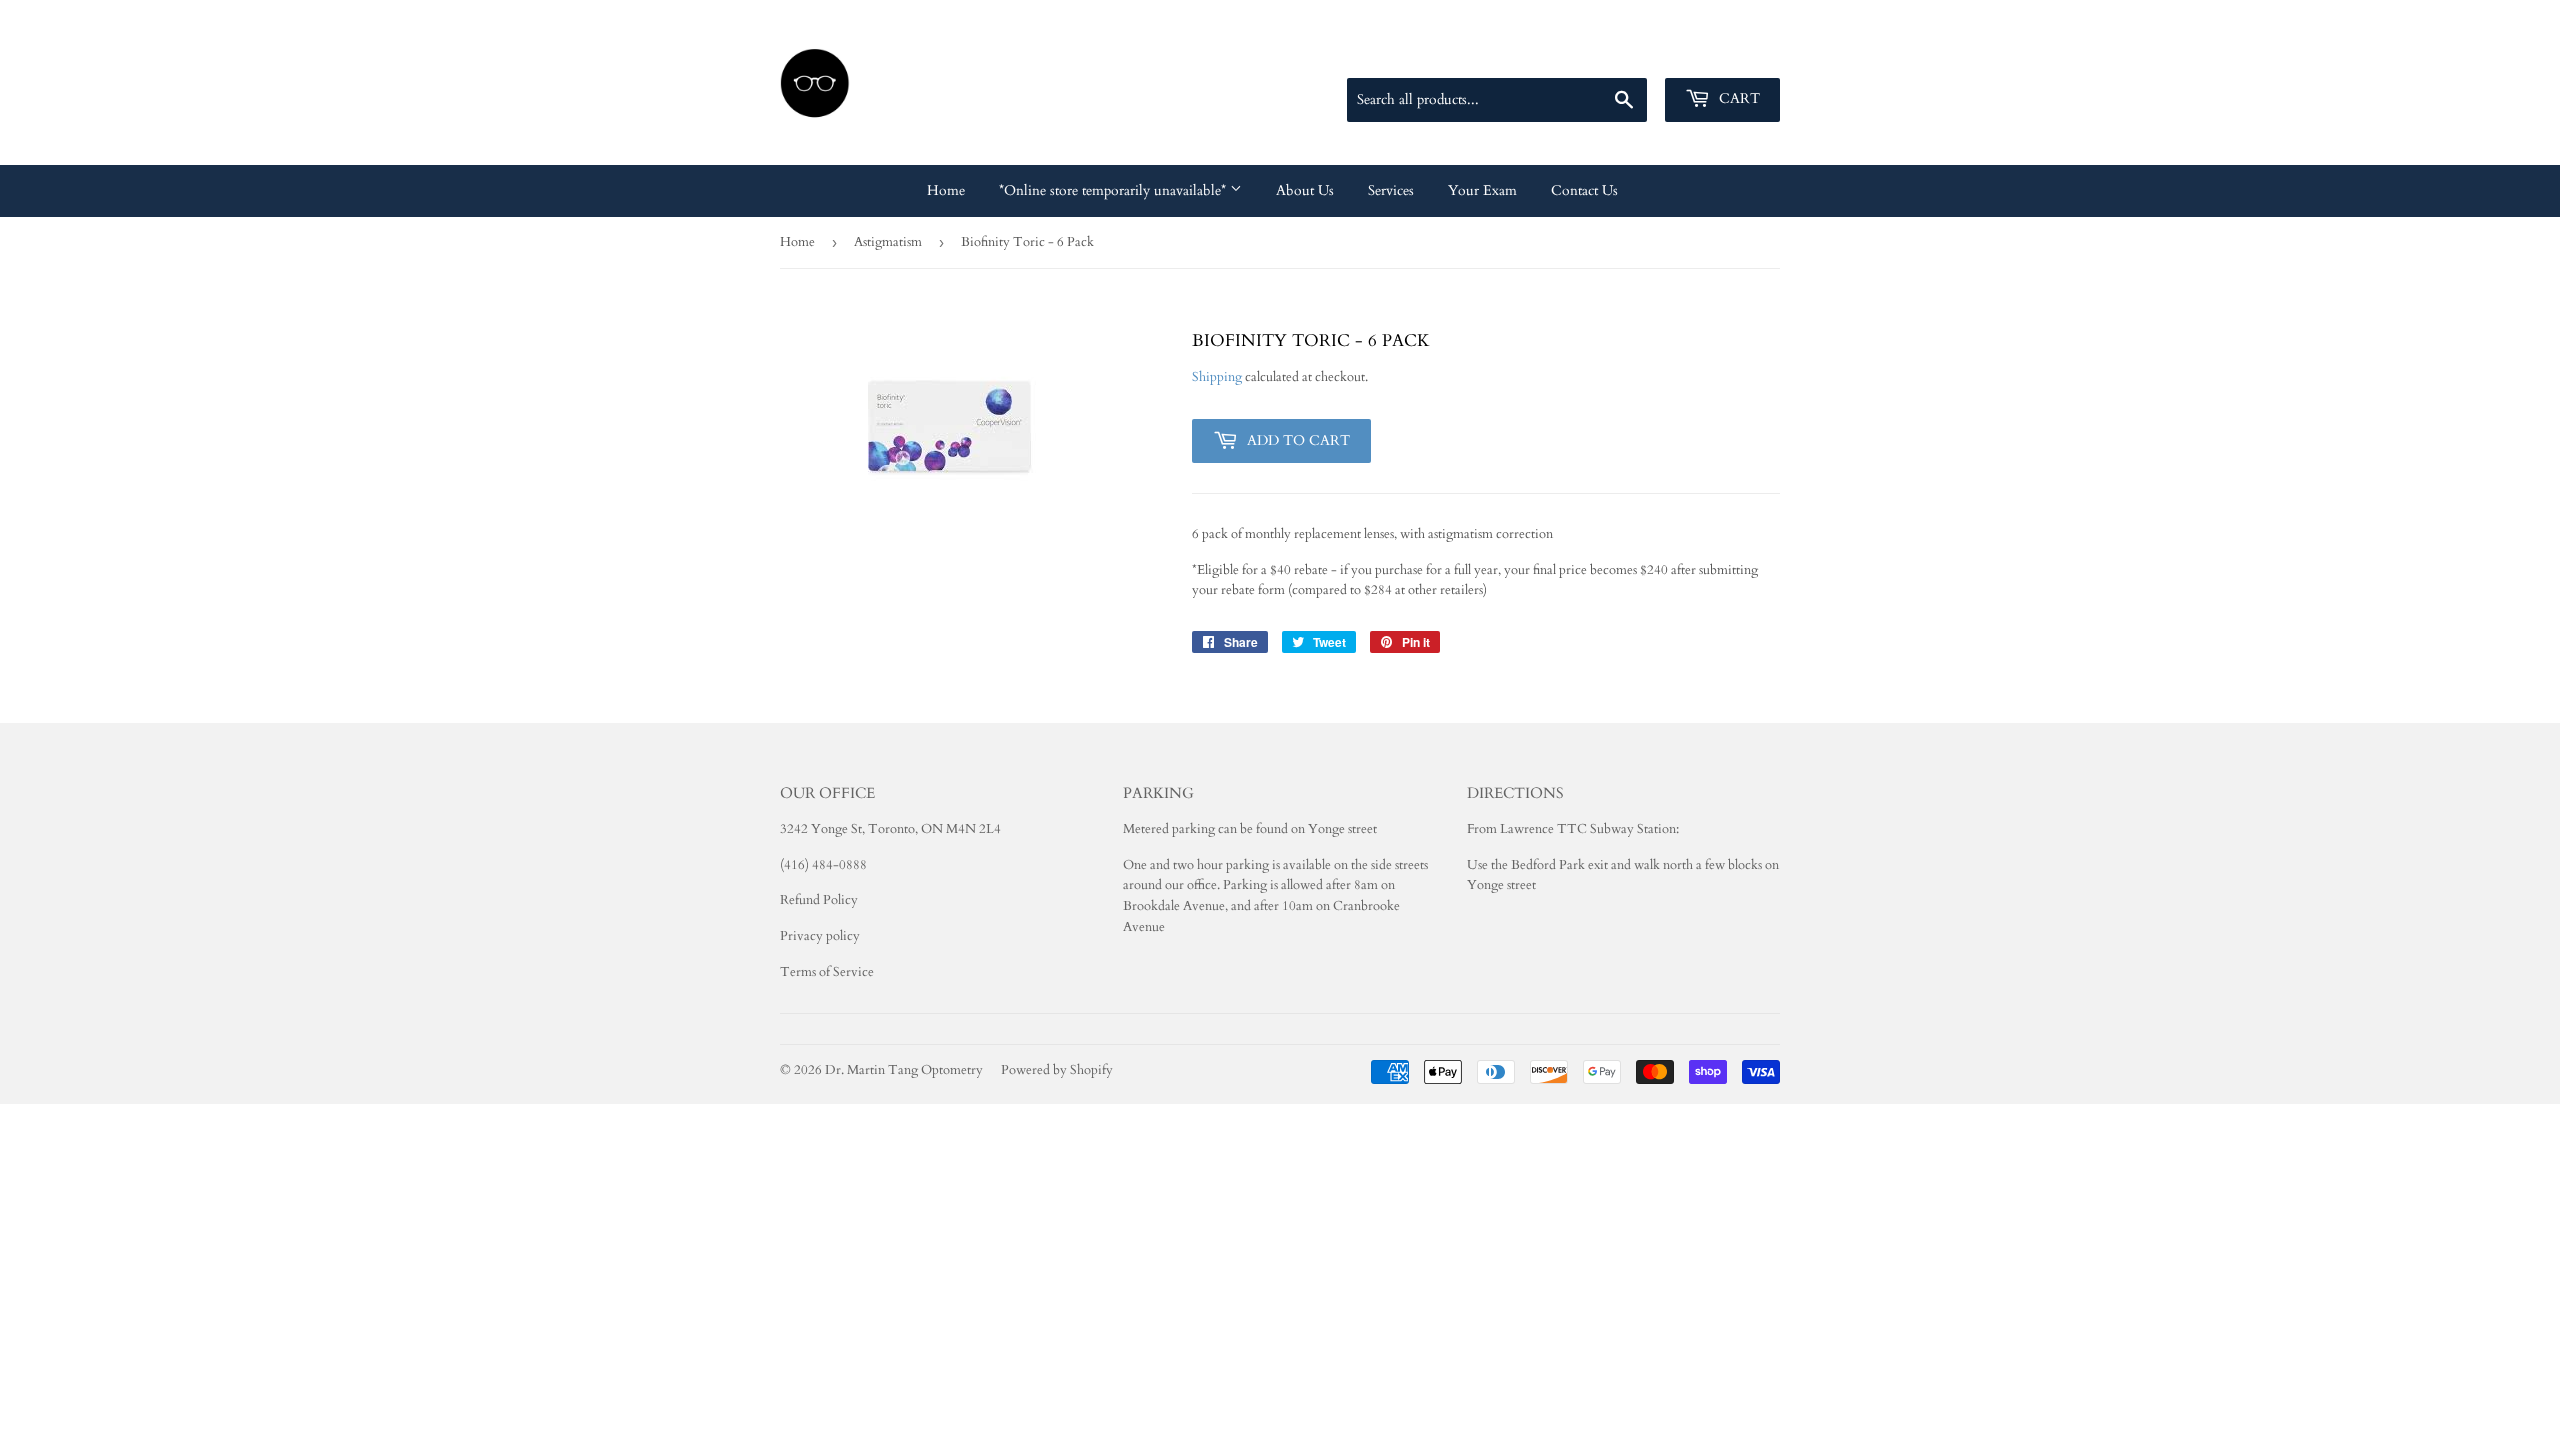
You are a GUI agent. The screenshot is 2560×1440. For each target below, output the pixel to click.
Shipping (1217, 377)
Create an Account (1731, 53)
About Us (1305, 190)
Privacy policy (820, 936)
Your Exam (1482, 190)
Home (946, 190)
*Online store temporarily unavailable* (1114, 190)
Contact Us (1584, 190)
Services (1391, 190)
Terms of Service (827, 972)
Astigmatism (888, 242)
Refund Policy (819, 900)
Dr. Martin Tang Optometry (904, 1070)
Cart (1737, 98)
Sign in (1638, 53)
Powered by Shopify (1057, 1070)
